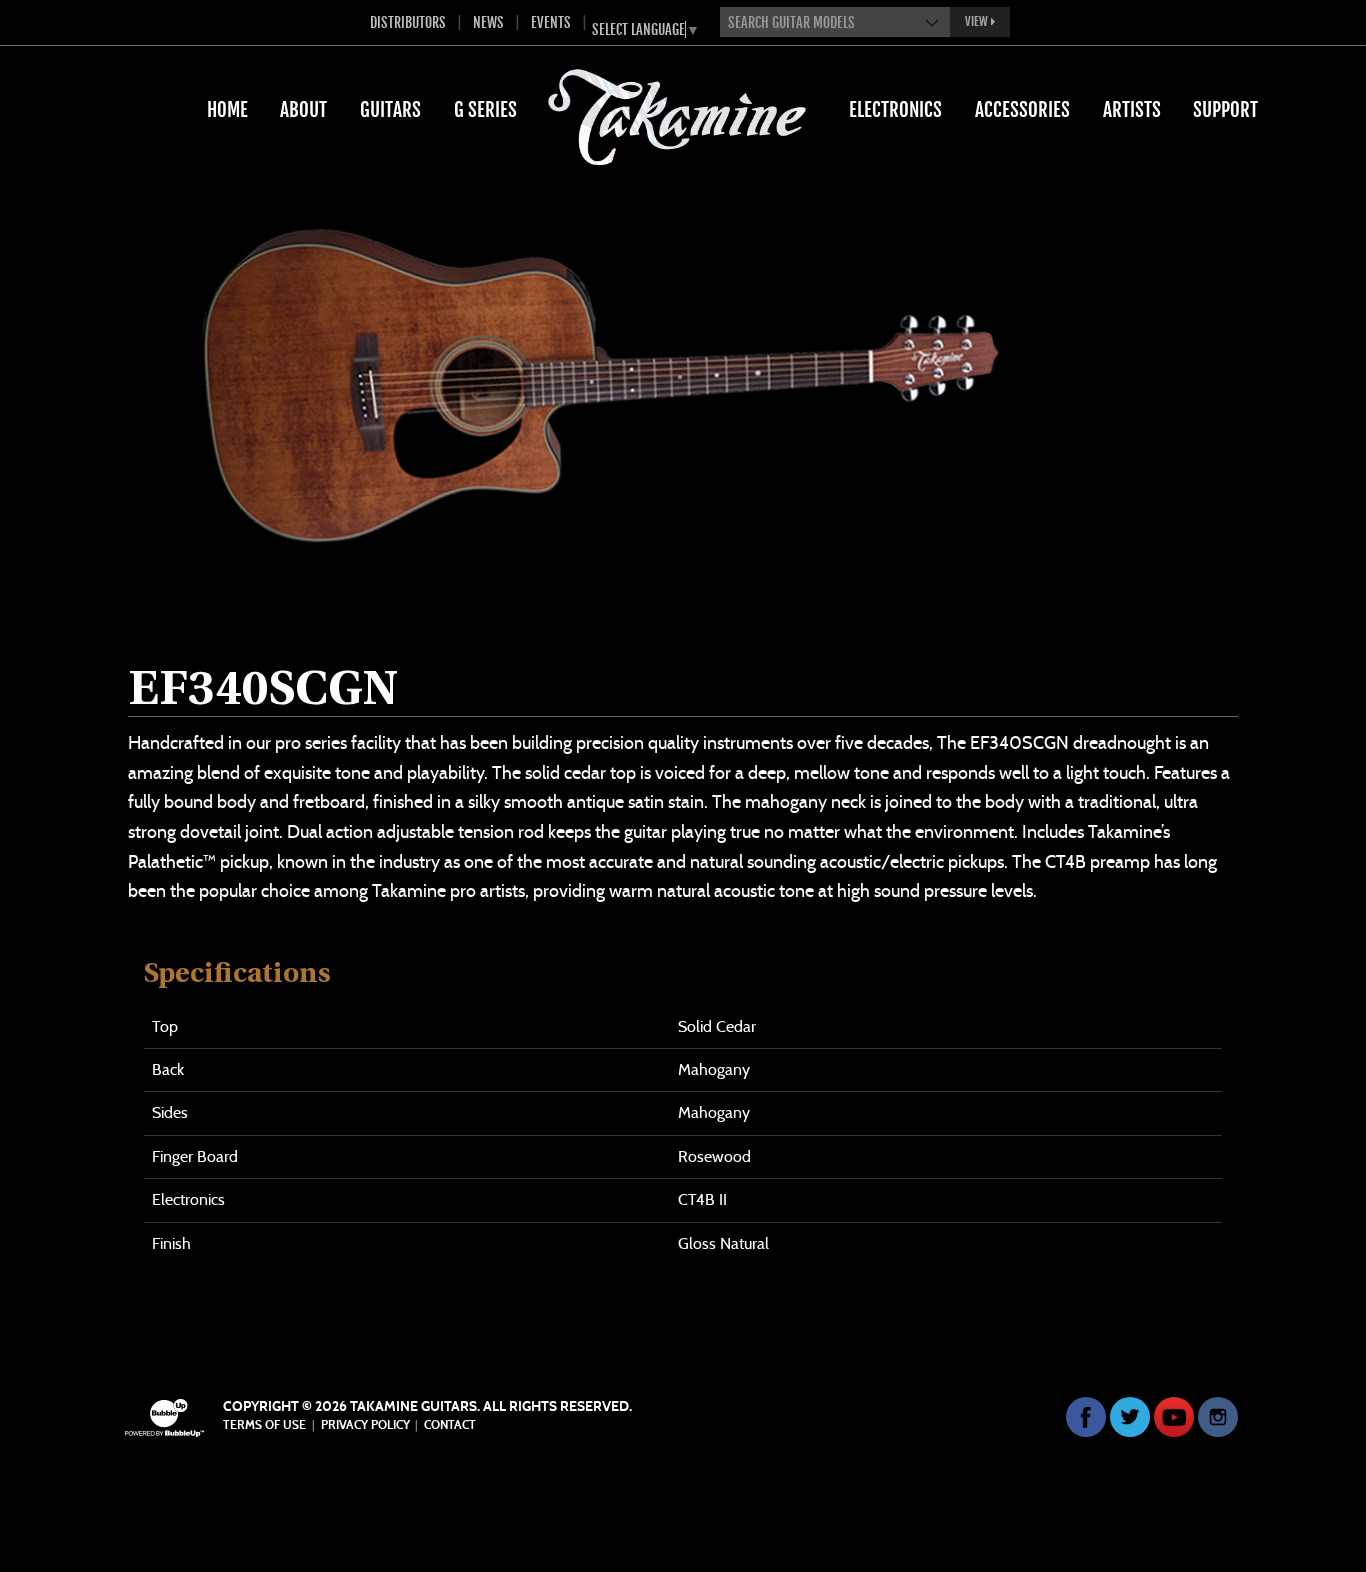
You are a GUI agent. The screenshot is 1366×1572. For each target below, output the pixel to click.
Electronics (895, 110)
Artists (1132, 110)
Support (1225, 110)
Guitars (390, 110)
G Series (485, 110)
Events (551, 22)
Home (227, 110)
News (488, 22)
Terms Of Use (264, 1425)
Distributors (408, 22)
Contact (450, 1425)
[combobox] (835, 22)
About (303, 110)
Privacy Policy (365, 1425)
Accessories (1022, 110)
